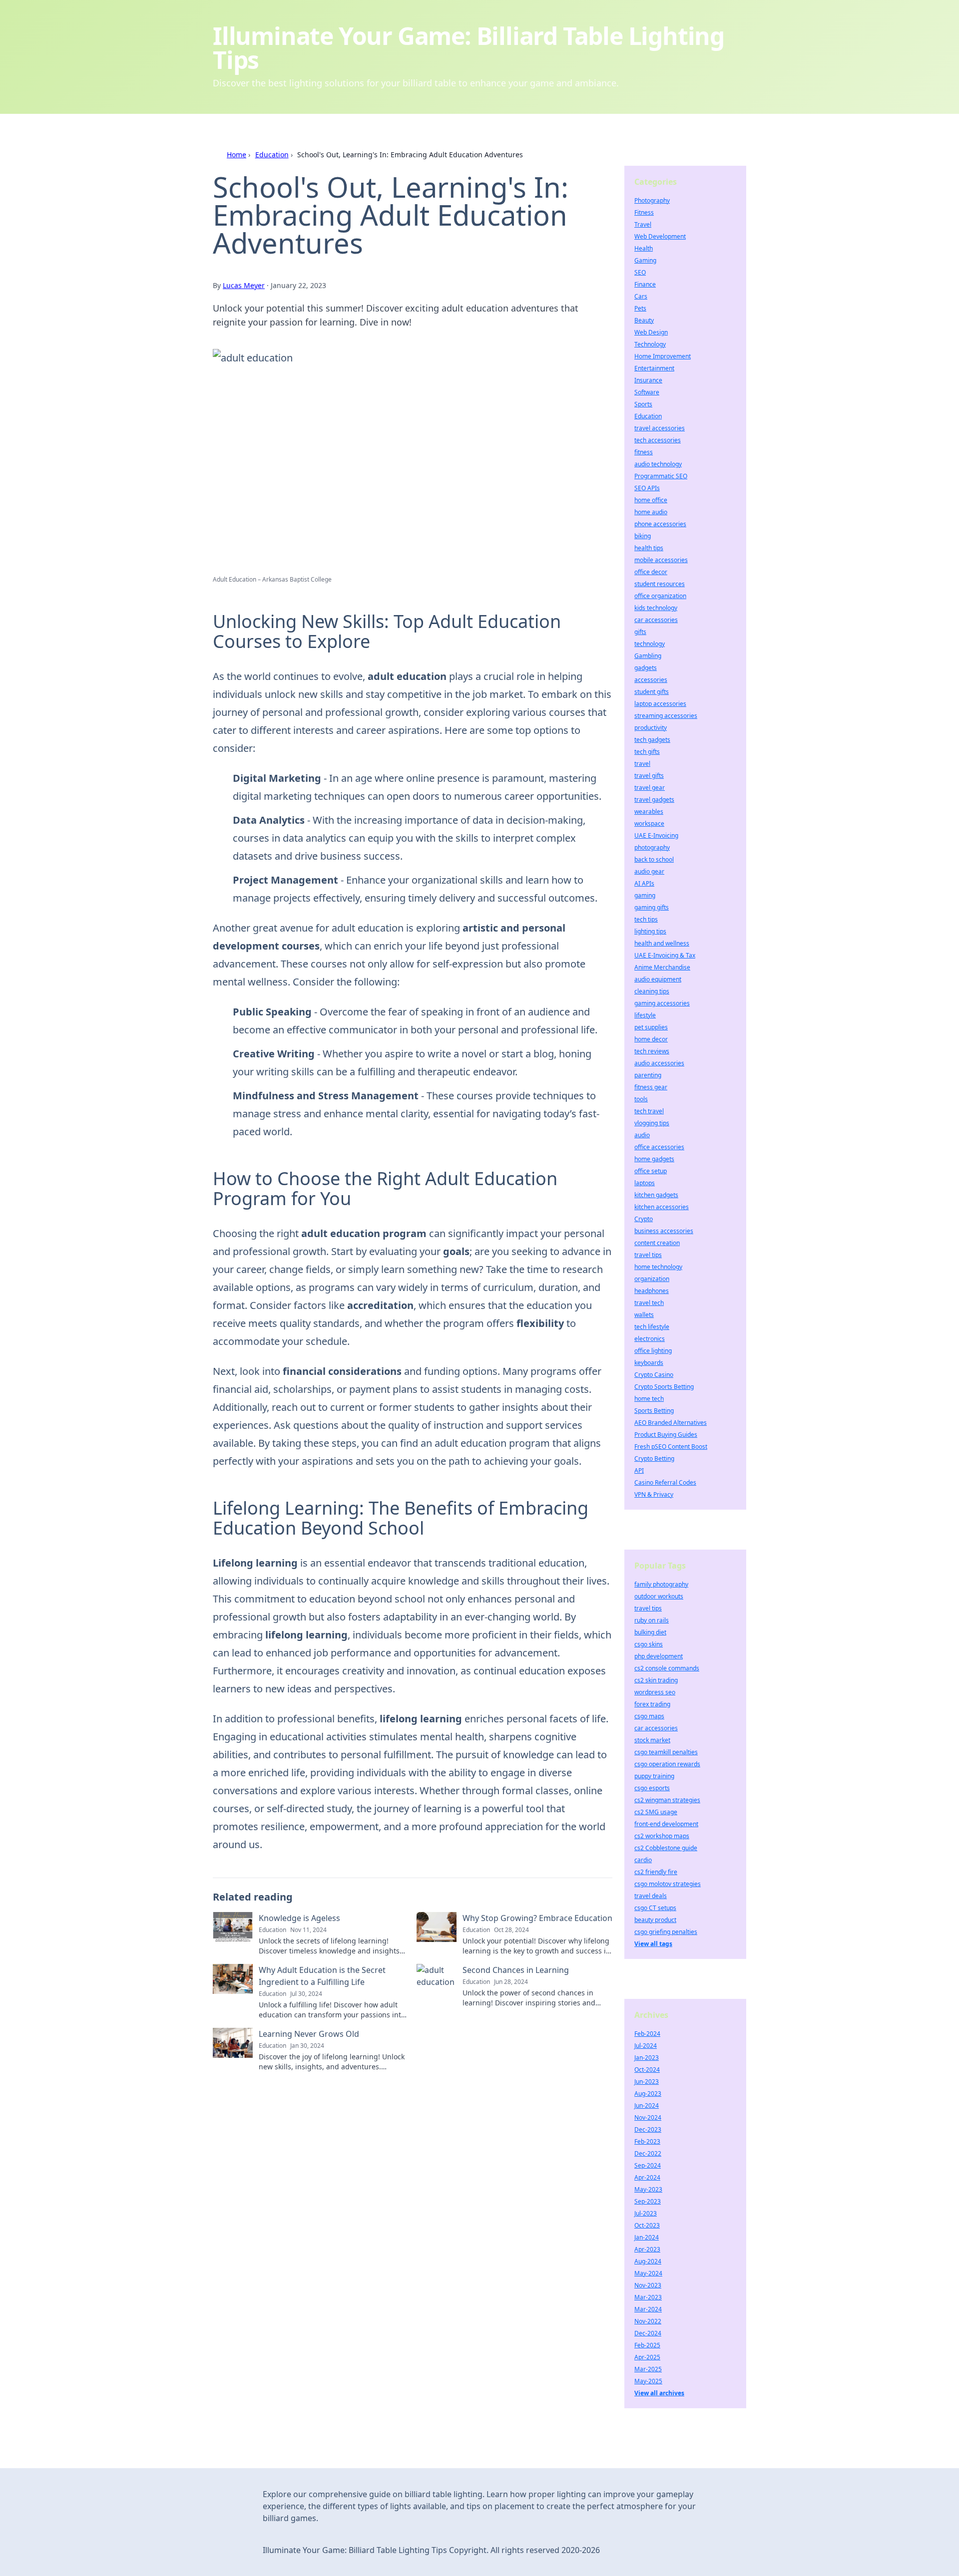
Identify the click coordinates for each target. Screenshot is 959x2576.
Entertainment (654, 368)
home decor (651, 1039)
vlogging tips (652, 1123)
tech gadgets (652, 740)
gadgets (646, 668)
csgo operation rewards (667, 1764)
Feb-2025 (647, 2345)
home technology (658, 1267)
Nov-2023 (648, 2285)
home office (651, 500)
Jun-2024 (647, 2105)
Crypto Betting (654, 1458)
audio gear (649, 871)
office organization (660, 596)
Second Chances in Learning (516, 1970)
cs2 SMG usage (656, 1812)
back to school (654, 859)
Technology (650, 344)
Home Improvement (663, 356)
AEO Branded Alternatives (671, 1423)
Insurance (648, 380)
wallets (644, 1315)
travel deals (651, 1896)
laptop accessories (660, 704)
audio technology (658, 464)
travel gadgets (654, 800)
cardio (643, 1860)
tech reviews (652, 1051)
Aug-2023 (648, 2093)
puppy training (654, 1776)
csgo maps (649, 1716)
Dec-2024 (648, 2333)
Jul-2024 (646, 2046)
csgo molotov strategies (668, 1884)
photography (652, 847)
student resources (660, 584)
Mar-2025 (648, 2369)
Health (644, 248)
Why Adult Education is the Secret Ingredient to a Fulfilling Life (322, 1976)
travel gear (650, 788)
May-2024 (648, 2273)
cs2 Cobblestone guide (666, 1848)
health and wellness (662, 943)
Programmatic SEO (661, 476)
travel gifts (649, 776)
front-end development (666, 1824)
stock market (652, 1740)
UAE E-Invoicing (656, 835)
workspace (649, 823)
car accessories (656, 620)
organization (652, 1279)
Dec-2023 (648, 2129)
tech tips (646, 919)
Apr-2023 (647, 2249)
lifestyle (645, 1015)
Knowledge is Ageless (299, 1918)
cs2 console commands (667, 1668)
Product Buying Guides (666, 1435)
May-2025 (648, 2381)
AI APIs (644, 883)
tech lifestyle (652, 1327)
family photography (661, 1584)
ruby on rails (652, 1620)
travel (642, 764)
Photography (652, 200)
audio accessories (659, 1063)
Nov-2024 (648, 2117)
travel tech (649, 1303)
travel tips (648, 1255)
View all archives (659, 2393)
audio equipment (658, 979)
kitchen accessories (662, 1207)
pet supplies (651, 1027)
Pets (640, 308)
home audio (651, 512)
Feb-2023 (647, 2141)
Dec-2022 (648, 2153)
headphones (652, 1291)
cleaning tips (652, 991)
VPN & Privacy (654, 1494)
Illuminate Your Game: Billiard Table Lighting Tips (469, 48)
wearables (649, 811)
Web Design (651, 332)
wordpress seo (655, 1692)
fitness (644, 452)
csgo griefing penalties (666, 1932)
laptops (645, 1183)
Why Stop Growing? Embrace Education (537, 1918)
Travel (643, 224)
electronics (650, 1339)
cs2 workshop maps (662, 1836)
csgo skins (649, 1644)
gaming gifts (652, 907)
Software (647, 392)
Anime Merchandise (662, 967)
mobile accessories (661, 560)
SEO (640, 272)
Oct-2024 (647, 2070)
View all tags (653, 1944)
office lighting (653, 1351)
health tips (649, 548)
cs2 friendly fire (656, 1872)
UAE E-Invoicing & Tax (665, 955)
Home (237, 155)
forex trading (652, 1704)
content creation (657, 1243)
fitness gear (651, 1087)
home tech (649, 1399)
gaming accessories (662, 1003)
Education (272, 155)
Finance (645, 284)
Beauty (644, 320)
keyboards (649, 1363)
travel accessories (660, 428)
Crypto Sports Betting (664, 1387)
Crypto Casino (654, 1375)
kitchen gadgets (656, 1195)
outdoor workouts (659, 1596)
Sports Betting (654, 1411)
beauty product (655, 1920)
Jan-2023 (647, 2058)
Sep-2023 (648, 2201)
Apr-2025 (647, 2357)
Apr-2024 (647, 2177)
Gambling (648, 656)
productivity (651, 728)
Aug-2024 (648, 2261)
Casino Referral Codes (665, 1482)
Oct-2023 (647, 2225)
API (639, 1470)
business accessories (664, 1231)
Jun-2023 (647, 2082)
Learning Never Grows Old (309, 2034)
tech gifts (647, 752)
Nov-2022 (648, 2321)
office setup (651, 1171)
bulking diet (650, 1632)
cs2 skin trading (656, 1680)
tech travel (649, 1111)
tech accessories (658, 440)
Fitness (644, 212)
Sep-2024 (648, 2165)
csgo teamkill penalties (666, 1752)
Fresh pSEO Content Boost (671, 1447)
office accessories (659, 1147)
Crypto (644, 1219)
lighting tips (650, 931)
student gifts (652, 692)
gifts (640, 632)
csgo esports (652, 1788)
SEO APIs (647, 488)
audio (642, 1135)
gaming (645, 895)
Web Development (660, 236)
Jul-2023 (646, 2213)
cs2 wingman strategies (667, 1800)
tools (641, 1099)
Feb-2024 (647, 2034)
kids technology (656, 608)
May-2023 (648, 2189)
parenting (648, 1075)
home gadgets (654, 1159)
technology (650, 644)
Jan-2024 (647, 2237)
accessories (651, 680)
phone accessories (660, 524)
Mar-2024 (648, 2309)
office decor (651, 572)
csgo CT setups (655, 1908)
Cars (641, 296)
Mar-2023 (648, 2297)
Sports (643, 404)
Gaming (645, 260)
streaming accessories (666, 716)
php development (659, 1656)
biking (643, 536)
